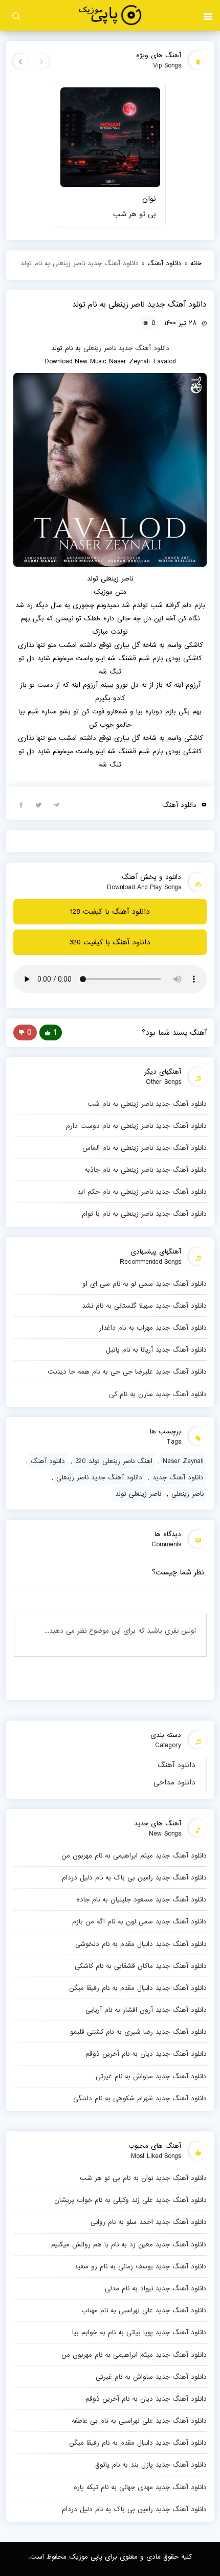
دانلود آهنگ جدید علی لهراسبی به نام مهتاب (144, 2310)
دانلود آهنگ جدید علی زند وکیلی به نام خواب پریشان (130, 2200)
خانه (196, 263)
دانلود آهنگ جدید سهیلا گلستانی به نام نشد (144, 1306)
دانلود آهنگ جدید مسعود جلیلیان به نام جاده (141, 1899)
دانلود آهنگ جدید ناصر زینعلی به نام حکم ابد (142, 1192)
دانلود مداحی (174, 1782)
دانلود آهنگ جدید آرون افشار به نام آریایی (146, 2010)
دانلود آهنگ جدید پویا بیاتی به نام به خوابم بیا (139, 2332)
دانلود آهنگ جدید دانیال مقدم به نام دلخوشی (141, 1944)
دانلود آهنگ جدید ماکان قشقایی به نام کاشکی (141, 1966)
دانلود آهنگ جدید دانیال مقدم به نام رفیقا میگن (138, 1988)
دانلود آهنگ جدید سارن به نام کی (158, 1394)
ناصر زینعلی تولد (138, 1494)
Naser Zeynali (183, 1461)
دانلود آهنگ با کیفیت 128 (110, 912)
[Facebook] (21, 804)
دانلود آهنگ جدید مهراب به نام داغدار (153, 1328)
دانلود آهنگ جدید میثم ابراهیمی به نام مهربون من (134, 1855)
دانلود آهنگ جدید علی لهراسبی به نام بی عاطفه (139, 2421)
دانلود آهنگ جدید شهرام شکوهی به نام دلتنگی (140, 2098)
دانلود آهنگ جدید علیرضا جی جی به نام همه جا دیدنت (127, 1372)
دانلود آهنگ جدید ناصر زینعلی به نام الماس (145, 1148)
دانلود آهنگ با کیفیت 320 (110, 942)
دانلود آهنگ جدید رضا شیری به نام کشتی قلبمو (138, 2032)
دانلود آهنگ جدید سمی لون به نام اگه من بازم (139, 1921)
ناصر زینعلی (100, 348)
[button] (208, 15)
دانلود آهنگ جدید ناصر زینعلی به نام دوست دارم (136, 1126)
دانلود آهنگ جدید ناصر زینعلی (99, 1477)
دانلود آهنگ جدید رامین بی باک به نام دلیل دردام (134, 1877)
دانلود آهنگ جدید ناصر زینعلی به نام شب (147, 1104)
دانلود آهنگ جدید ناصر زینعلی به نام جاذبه (146, 1170)
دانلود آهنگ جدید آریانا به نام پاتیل (156, 1350)
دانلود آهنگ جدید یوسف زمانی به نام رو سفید (140, 2266)
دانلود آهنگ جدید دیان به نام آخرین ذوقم (146, 2054)
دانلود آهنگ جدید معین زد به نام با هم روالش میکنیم (129, 2244)
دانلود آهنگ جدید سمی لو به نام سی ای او (145, 1284)
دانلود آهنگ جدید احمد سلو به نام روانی (149, 2222)
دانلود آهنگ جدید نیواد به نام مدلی (156, 2288)
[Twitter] (39, 804)
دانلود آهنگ (177, 1765)
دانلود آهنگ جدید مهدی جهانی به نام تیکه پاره (140, 2487)
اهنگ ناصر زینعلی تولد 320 (114, 1461)
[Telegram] (57, 804)
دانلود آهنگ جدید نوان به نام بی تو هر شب (143, 2178)
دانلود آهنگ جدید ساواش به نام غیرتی (151, 2076)
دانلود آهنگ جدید (144, 348)
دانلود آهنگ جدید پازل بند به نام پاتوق (151, 2465)
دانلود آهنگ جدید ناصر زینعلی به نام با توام (144, 1214)
